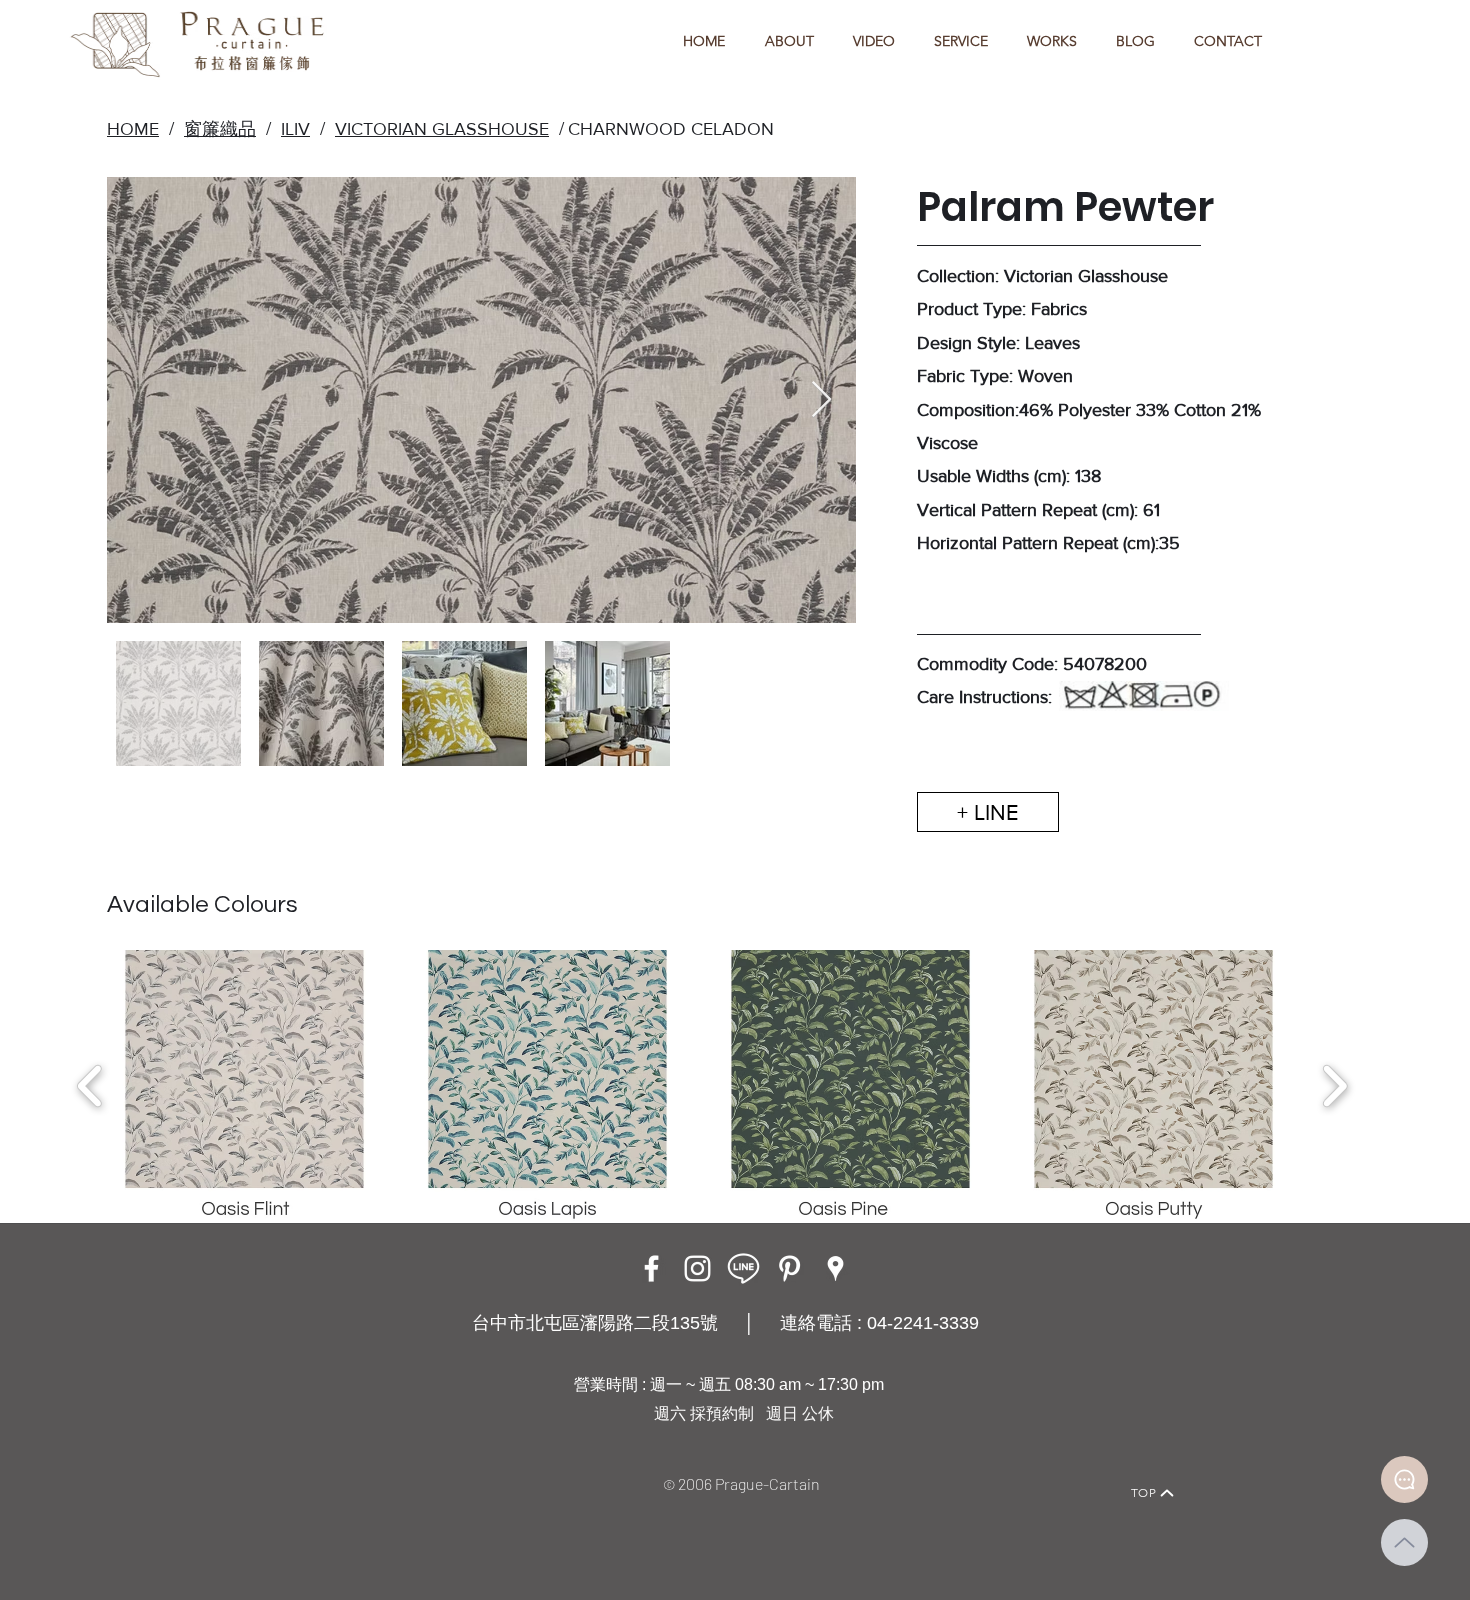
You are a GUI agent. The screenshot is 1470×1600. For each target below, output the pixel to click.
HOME (133, 129)
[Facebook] (651, 1268)
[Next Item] (821, 400)
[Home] (300, 1465)
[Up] (1404, 1542)
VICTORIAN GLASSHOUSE (442, 129)
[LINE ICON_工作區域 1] (743, 1268)
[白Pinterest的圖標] (789, 1268)
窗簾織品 (220, 129)
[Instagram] (697, 1268)
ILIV (295, 129)
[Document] (1404, 1479)
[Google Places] (835, 1268)
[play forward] (1334, 1086)
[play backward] (90, 1086)
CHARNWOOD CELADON (671, 129)
